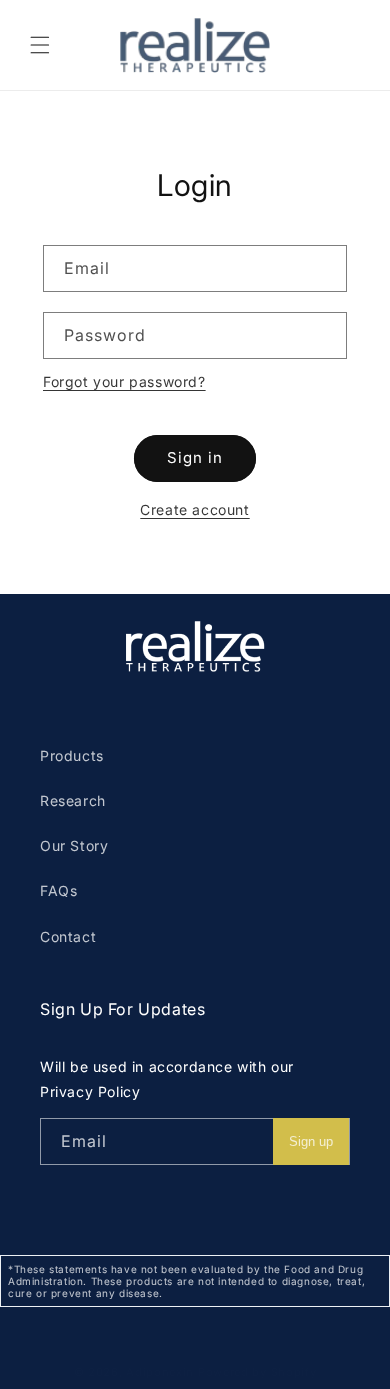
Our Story (74, 845)
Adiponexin (160, 1372)
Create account (194, 509)
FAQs (58, 890)
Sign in (195, 457)
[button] (40, 45)
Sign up (311, 1141)
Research (73, 800)
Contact (68, 936)
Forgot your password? (124, 381)
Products (72, 755)
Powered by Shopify (257, 1372)
